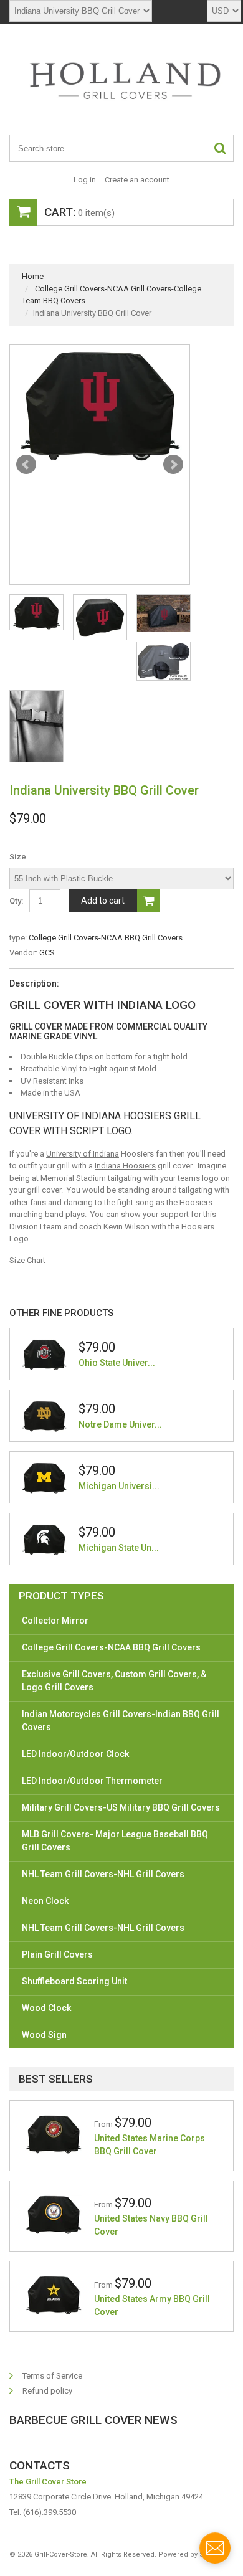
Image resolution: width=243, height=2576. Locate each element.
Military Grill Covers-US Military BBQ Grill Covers (121, 1807)
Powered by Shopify (191, 2555)
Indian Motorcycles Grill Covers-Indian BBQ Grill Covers (121, 1721)
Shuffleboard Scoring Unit (74, 1981)
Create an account (137, 180)
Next (173, 465)
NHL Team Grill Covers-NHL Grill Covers (103, 1874)
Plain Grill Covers (57, 1954)
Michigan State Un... (119, 1548)
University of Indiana (83, 1154)
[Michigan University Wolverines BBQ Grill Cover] (44, 1477)
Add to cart (103, 901)
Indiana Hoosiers (125, 1166)
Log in (85, 180)
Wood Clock (46, 2008)
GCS (47, 953)
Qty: (16, 901)
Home (33, 276)
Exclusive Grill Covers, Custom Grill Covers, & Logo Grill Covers (114, 1681)
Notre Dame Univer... (120, 1424)
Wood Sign (44, 2035)
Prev (26, 465)
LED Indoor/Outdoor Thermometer (92, 1781)
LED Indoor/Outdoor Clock (75, 1754)
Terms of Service (52, 2376)
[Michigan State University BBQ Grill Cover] (44, 1539)
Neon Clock (45, 1901)
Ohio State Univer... (117, 1363)
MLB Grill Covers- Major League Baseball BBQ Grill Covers (115, 1841)
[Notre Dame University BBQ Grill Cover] (44, 1416)
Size (18, 857)
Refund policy (47, 2391)
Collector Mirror (55, 1621)
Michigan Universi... (119, 1486)
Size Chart (27, 1260)
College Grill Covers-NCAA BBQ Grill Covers (106, 938)
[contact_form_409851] (215, 2548)
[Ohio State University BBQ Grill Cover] (44, 1354)
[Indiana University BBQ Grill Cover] (100, 403)
